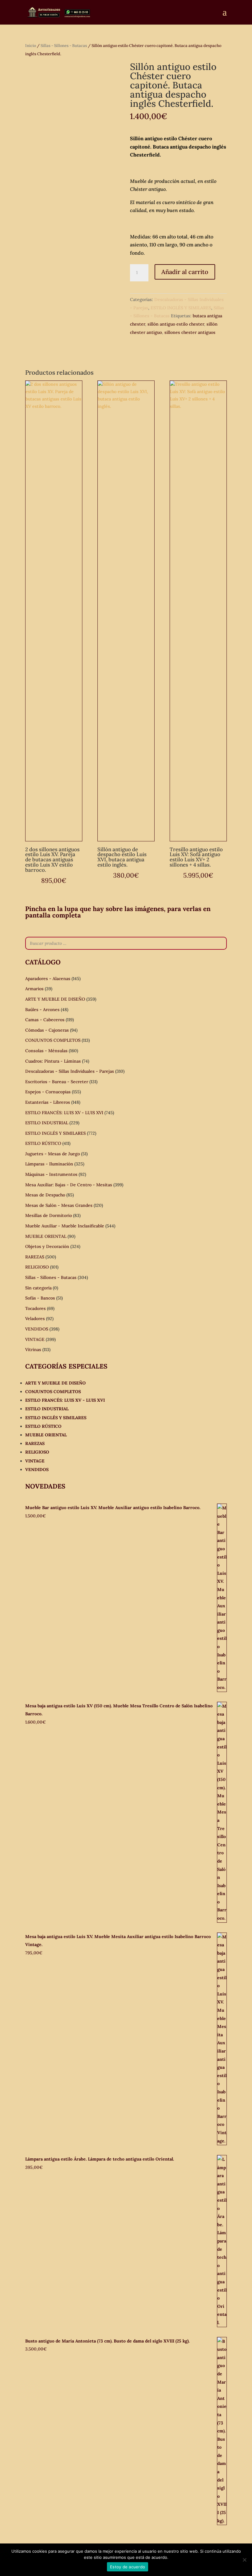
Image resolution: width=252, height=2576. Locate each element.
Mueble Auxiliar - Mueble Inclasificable (65, 1226)
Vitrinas (33, 1350)
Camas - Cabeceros (45, 1020)
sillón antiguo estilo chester (176, 324)
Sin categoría (38, 1288)
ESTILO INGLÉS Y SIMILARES (181, 308)
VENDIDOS (37, 1329)
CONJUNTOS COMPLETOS (53, 1040)
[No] (244, 2560)
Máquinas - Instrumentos (51, 1174)
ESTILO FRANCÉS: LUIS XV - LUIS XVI (64, 1113)
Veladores (35, 1319)
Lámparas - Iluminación (49, 1164)
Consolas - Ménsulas (46, 1051)
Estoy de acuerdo (128, 2567)
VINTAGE (35, 1339)
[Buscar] (220, 943)
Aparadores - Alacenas (48, 979)
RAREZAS (35, 1257)
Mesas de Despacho (45, 1195)
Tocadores (35, 1308)
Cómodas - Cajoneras (47, 1030)
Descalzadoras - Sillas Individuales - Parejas (70, 1071)
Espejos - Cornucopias (48, 1092)
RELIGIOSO (37, 1267)
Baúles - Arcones (42, 1010)
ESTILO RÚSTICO (43, 1143)
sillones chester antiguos (190, 332)
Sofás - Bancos (40, 1298)
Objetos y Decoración (47, 1246)
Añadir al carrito (185, 272)
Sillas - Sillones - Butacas (64, 46)
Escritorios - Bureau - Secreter (57, 1082)
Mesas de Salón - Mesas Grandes (59, 1205)
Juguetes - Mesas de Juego (53, 1154)
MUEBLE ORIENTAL (46, 1236)
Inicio (31, 46)
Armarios (34, 989)
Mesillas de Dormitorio (49, 1215)
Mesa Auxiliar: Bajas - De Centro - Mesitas (69, 1185)
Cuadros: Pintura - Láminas (53, 1061)
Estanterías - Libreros (48, 1102)
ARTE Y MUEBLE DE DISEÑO (55, 999)
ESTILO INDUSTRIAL (47, 1123)
